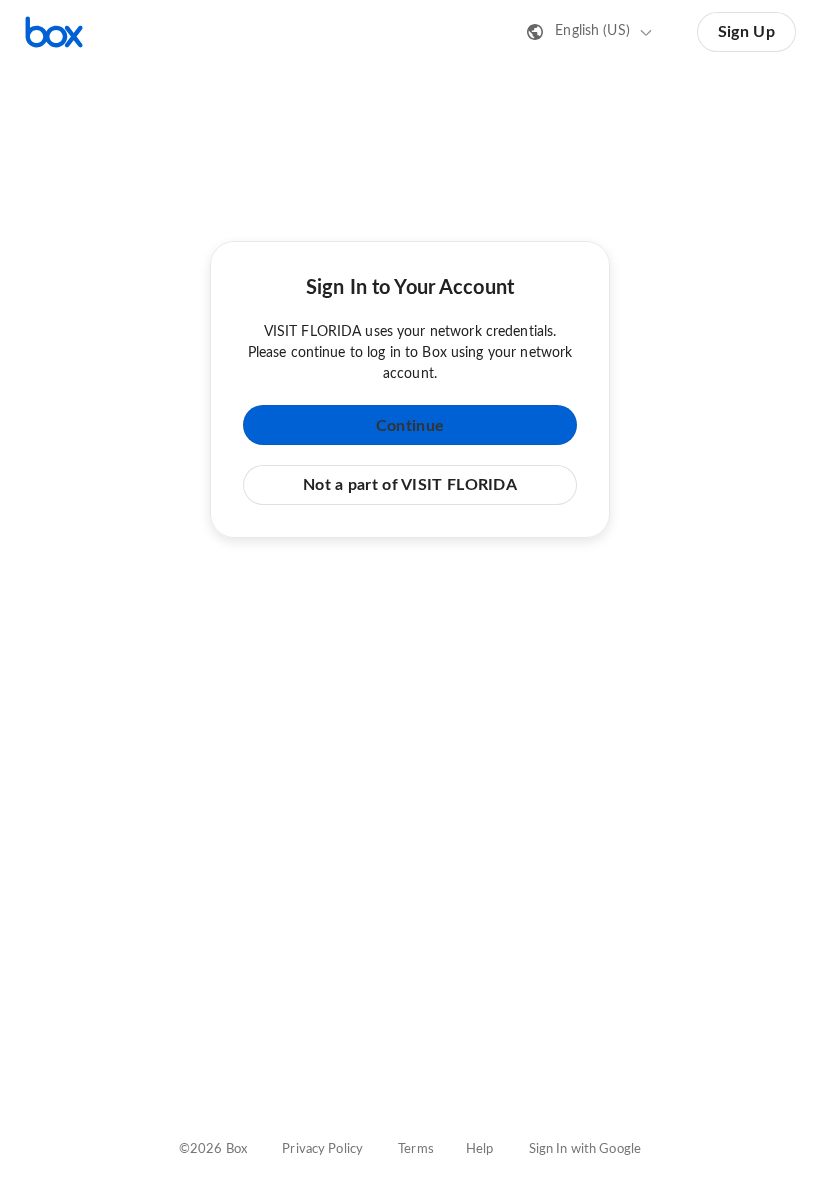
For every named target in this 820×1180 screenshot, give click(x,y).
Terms (416, 1149)
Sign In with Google (585, 1149)
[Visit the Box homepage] (54, 32)
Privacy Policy (322, 1149)
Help (480, 1149)
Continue (410, 426)
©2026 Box (213, 1149)
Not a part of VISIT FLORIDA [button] (410, 485)
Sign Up (746, 32)
